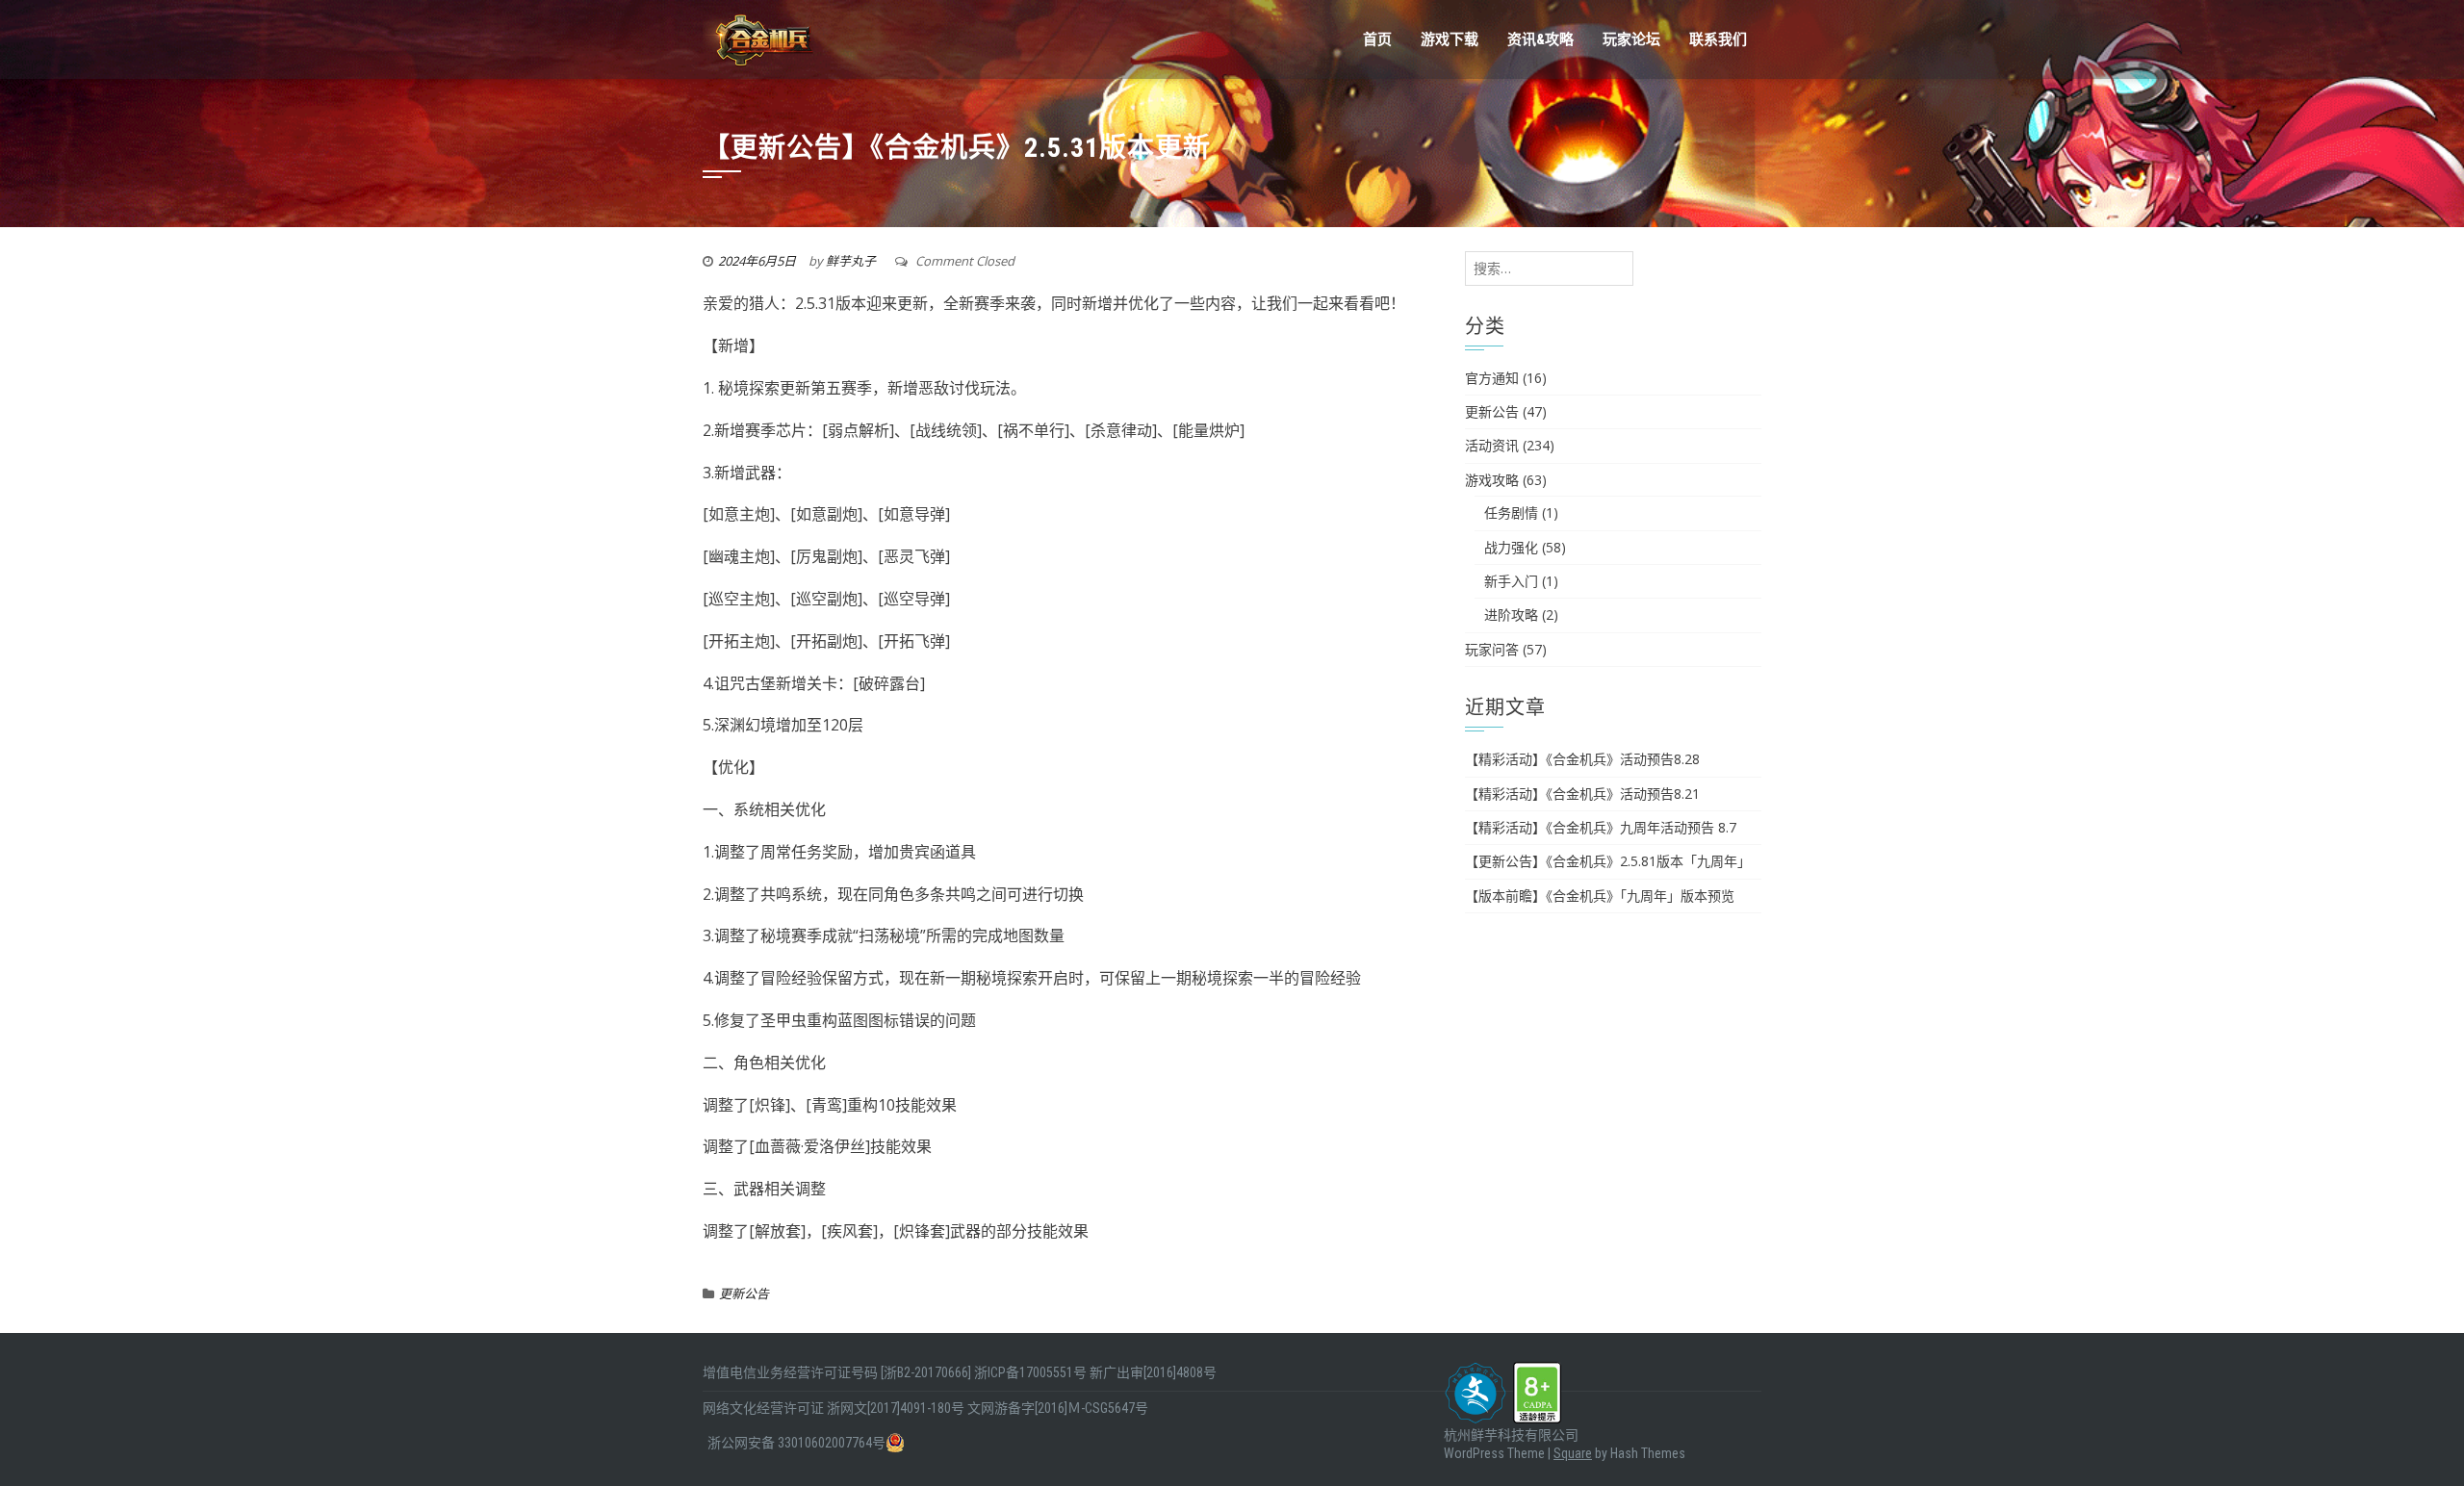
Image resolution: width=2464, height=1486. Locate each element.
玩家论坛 (1631, 39)
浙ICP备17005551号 (1030, 1372)
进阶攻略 (1511, 615)
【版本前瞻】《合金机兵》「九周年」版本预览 (1600, 896)
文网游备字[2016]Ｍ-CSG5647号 (1058, 1408)
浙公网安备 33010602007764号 (796, 1443)
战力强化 (1511, 547)
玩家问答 (1492, 649)
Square (1573, 1453)
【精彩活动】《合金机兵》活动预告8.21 (1582, 794)
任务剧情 (1511, 512)
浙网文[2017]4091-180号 (896, 1408)
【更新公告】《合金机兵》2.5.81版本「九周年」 (1608, 861)
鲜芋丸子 (851, 261)
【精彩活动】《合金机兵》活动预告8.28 (1582, 759)
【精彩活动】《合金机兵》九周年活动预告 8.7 (1601, 827)
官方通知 (1492, 378)
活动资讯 (1492, 445)
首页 (1377, 39)
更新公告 (744, 1294)
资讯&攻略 (1540, 39)
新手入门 (1511, 581)
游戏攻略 (1492, 480)
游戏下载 (1450, 39)
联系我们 (1718, 39)
